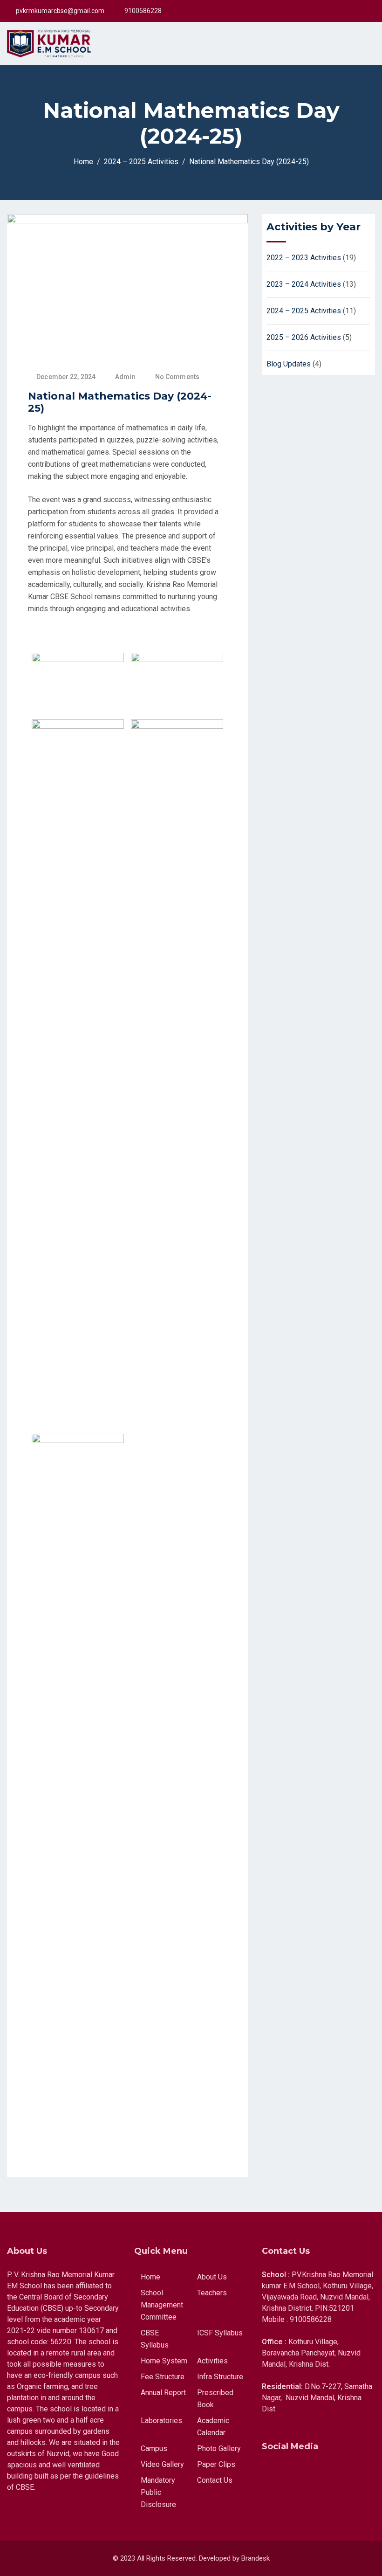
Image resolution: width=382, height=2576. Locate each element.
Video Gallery (162, 2464)
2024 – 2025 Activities (304, 311)
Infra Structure (220, 2377)
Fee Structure (163, 2377)
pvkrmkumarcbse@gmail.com (60, 11)
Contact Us (215, 2480)
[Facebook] (271, 2460)
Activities (212, 2361)
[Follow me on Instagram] (351, 11)
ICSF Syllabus (220, 2333)
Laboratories (161, 2421)
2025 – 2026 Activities (304, 337)
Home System (164, 2361)
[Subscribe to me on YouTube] (363, 11)
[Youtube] (296, 2460)
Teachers (212, 2293)
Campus (154, 2448)
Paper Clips (216, 2464)
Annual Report (163, 2393)
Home (150, 2277)
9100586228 (143, 11)
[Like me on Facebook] (340, 11)
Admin (125, 377)
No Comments (177, 377)
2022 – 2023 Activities (304, 258)
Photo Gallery (219, 2448)
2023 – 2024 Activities (304, 284)
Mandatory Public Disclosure (158, 2492)
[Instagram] (321, 2460)
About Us (212, 2277)
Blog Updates (289, 364)
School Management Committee (162, 2305)
